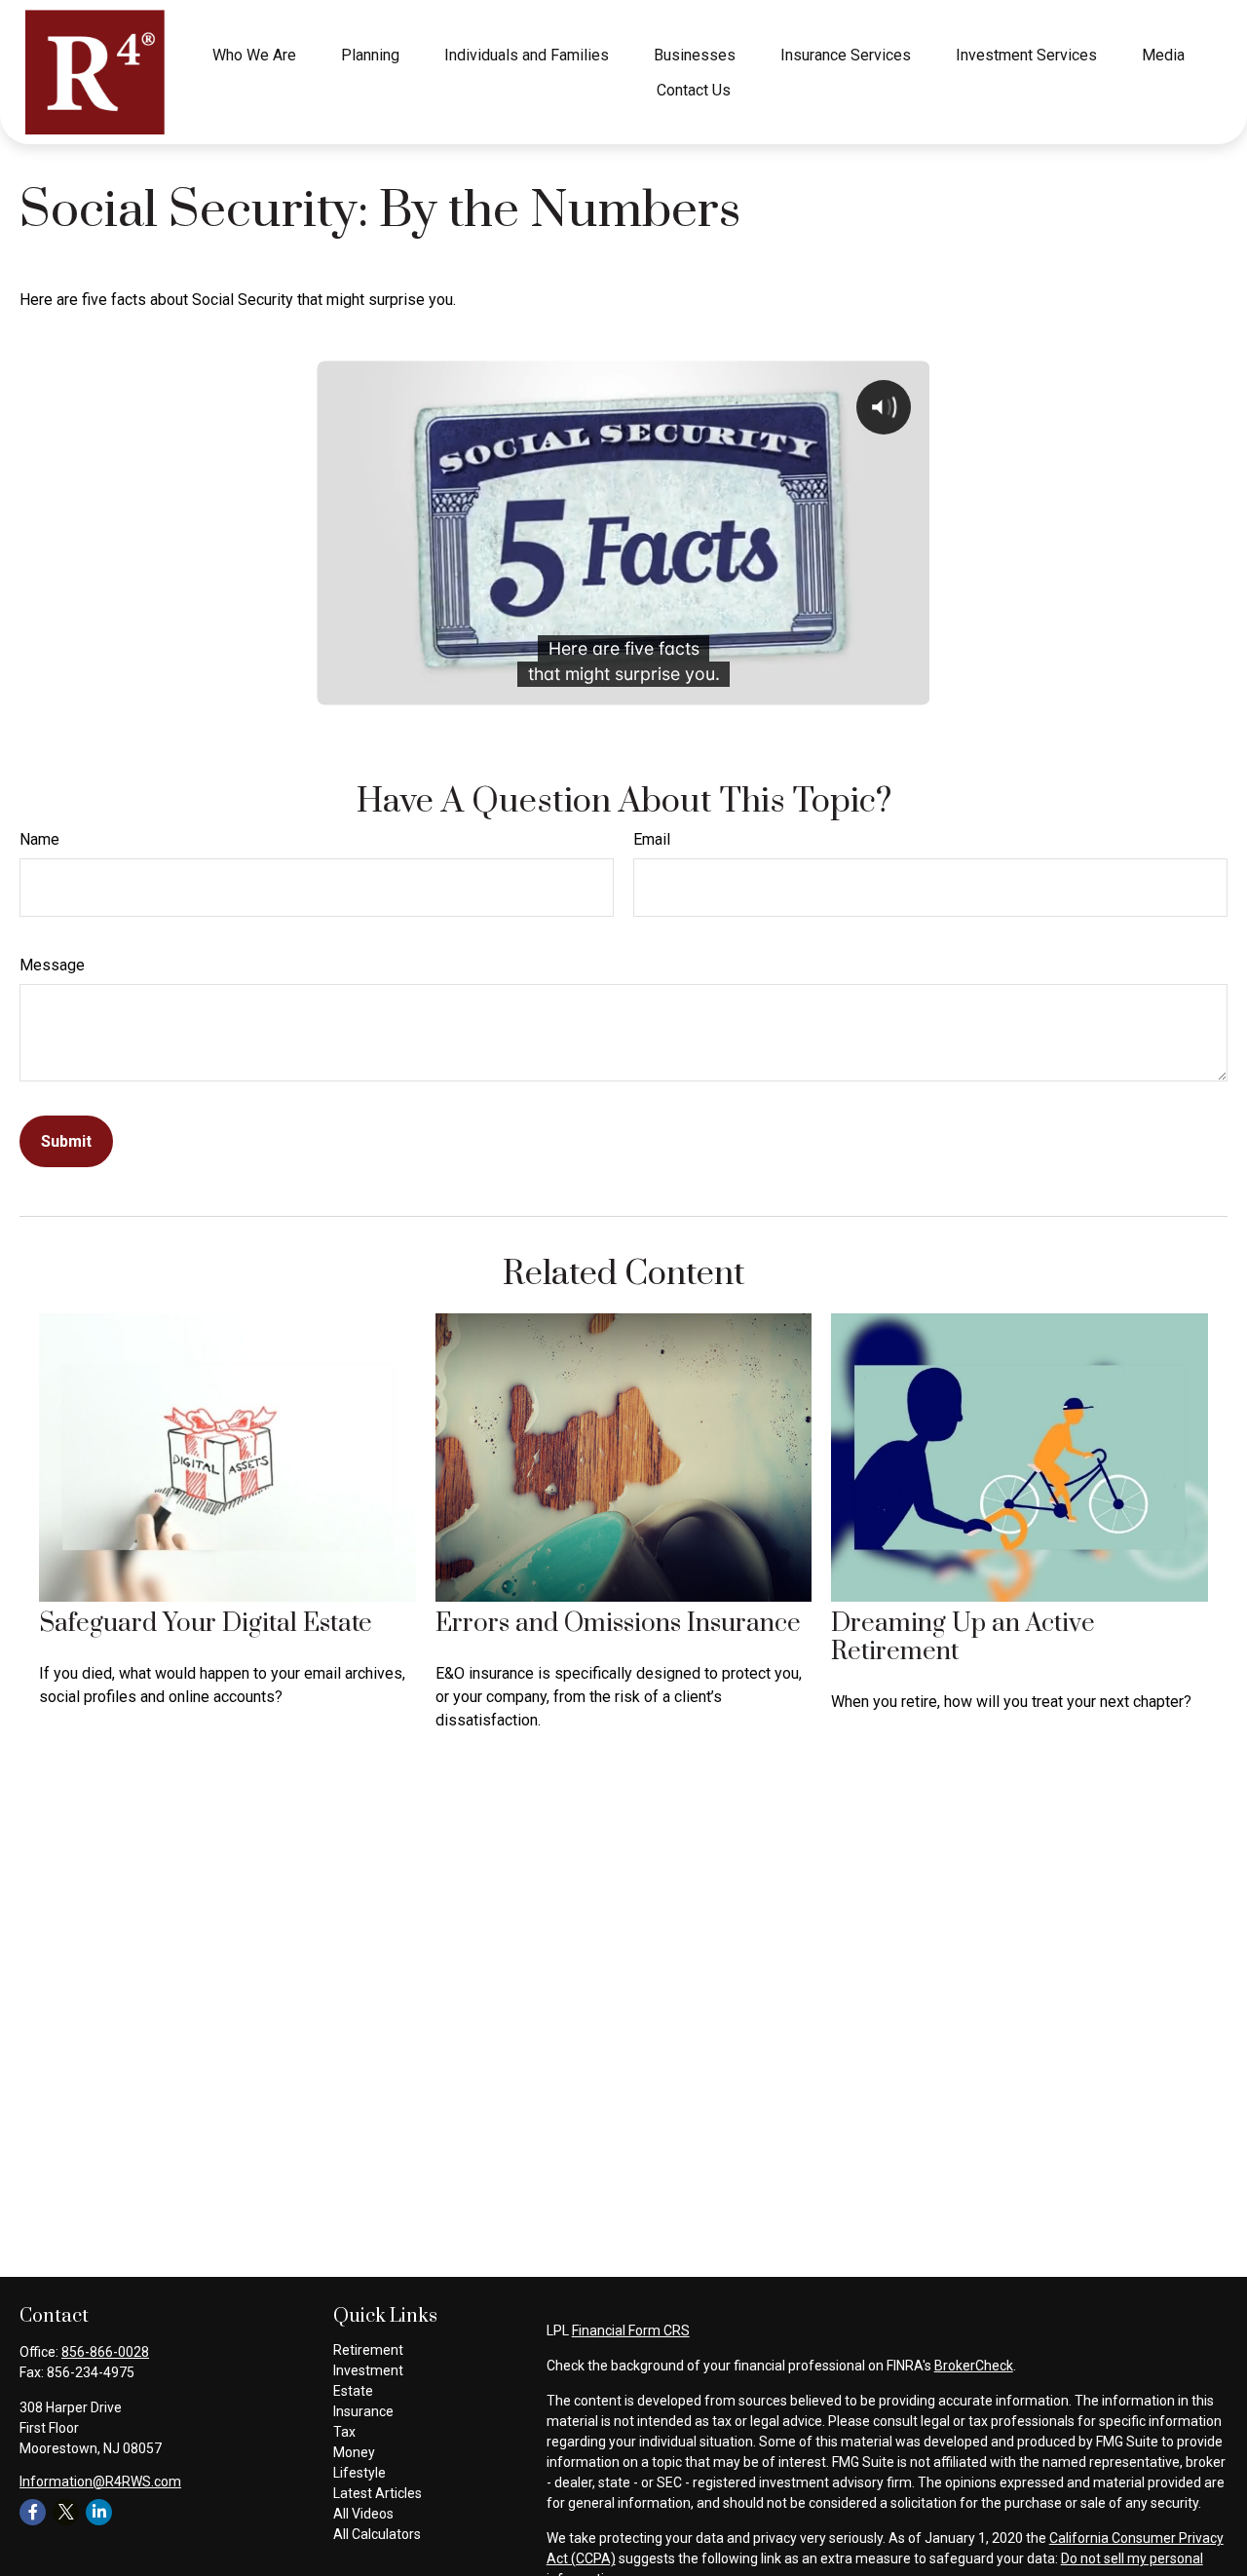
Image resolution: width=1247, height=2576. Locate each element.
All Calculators (377, 2534)
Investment (368, 2370)
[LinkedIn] (99, 2512)
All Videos (363, 2514)
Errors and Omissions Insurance (618, 1624)
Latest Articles (378, 2493)
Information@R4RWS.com (100, 2481)
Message (52, 965)
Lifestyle (359, 2473)
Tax (344, 2432)
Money (354, 2452)
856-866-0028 (105, 2352)
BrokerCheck (974, 2366)
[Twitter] (66, 2512)
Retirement (368, 2350)
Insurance (363, 2411)
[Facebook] (33, 2512)
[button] (254, 55)
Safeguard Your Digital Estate (206, 1624)
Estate (353, 2391)
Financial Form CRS (631, 2330)
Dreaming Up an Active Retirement (963, 1638)
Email (652, 839)
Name (39, 839)
